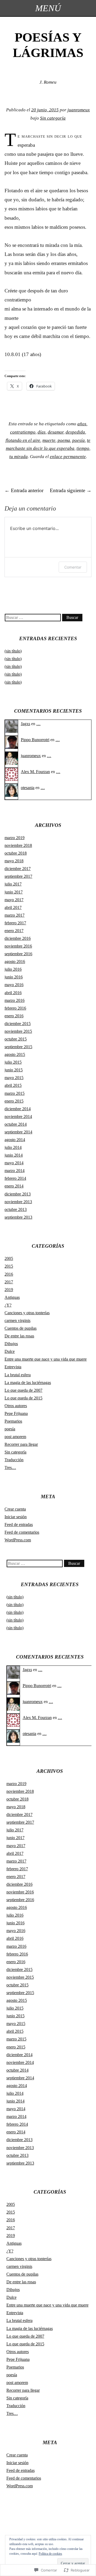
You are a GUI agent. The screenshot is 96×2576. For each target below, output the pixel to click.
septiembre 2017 (18, 876)
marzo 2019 (15, 838)
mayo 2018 (14, 861)
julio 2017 (13, 884)
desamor (56, 432)
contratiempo (23, 432)
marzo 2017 (15, 915)
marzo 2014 (15, 1171)
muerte (49, 440)
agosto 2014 (15, 1140)
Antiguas (12, 1297)
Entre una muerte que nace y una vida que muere (46, 1359)
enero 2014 (14, 1186)
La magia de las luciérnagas (28, 1383)
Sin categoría (53, 118)
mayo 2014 (14, 1163)
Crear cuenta (15, 1509)
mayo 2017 (14, 900)
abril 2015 (13, 1085)
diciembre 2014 (18, 1109)
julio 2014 (13, 1147)
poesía (79, 440)
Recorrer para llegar (21, 1444)
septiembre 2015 (18, 1047)
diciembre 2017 (18, 869)
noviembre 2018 (18, 845)
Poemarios (13, 1421)
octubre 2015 (16, 1039)
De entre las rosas (19, 1336)
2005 (9, 1258)
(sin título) (13, 651)
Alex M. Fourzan (35, 772)
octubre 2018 (16, 853)
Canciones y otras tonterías (27, 1313)
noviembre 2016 (18, 946)
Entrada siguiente (71, 490)
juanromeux (79, 110)
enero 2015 (14, 1101)
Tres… (10, 1467)
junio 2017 (14, 892)
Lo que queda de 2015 (23, 1398)
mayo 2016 (14, 985)
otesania (28, 788)
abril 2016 (13, 993)
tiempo (83, 448)
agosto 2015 (15, 1054)
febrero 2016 (15, 1008)
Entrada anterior (24, 490)
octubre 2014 (16, 1124)
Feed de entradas (19, 1524)
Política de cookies (50, 2554)
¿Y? (8, 1305)
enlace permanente (68, 457)
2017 (9, 1282)
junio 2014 (14, 1155)
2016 (9, 1274)
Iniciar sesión (16, 1517)
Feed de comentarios (22, 1532)
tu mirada (19, 457)
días (42, 432)
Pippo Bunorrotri (35, 740)
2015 (9, 1266)
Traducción (14, 1460)
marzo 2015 (15, 1093)
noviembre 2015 (18, 1031)
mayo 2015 (14, 1078)
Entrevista (13, 1367)
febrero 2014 (15, 1178)
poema (64, 440)
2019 (9, 1290)
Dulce (10, 1351)
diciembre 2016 (18, 938)
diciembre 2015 (18, 1024)
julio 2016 (13, 969)
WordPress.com (18, 1540)
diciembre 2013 (18, 1194)
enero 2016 (14, 1016)
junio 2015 (14, 1070)
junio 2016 (14, 977)
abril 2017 (13, 907)
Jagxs (25, 724)
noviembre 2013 (18, 1202)
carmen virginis (17, 1320)
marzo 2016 (15, 1000)
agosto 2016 (15, 962)
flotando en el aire (23, 440)
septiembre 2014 (18, 1132)
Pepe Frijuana (16, 1413)
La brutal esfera (18, 1375)
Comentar (73, 567)
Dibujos (11, 1344)
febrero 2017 (15, 923)
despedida (75, 432)
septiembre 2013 (18, 1217)
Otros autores (16, 1406)
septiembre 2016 (18, 954)
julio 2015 (13, 1062)
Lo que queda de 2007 (23, 1390)
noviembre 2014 (18, 1116)
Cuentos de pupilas (21, 1328)
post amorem (15, 1437)
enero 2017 (14, 931)
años (82, 424)
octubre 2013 (16, 1209)
